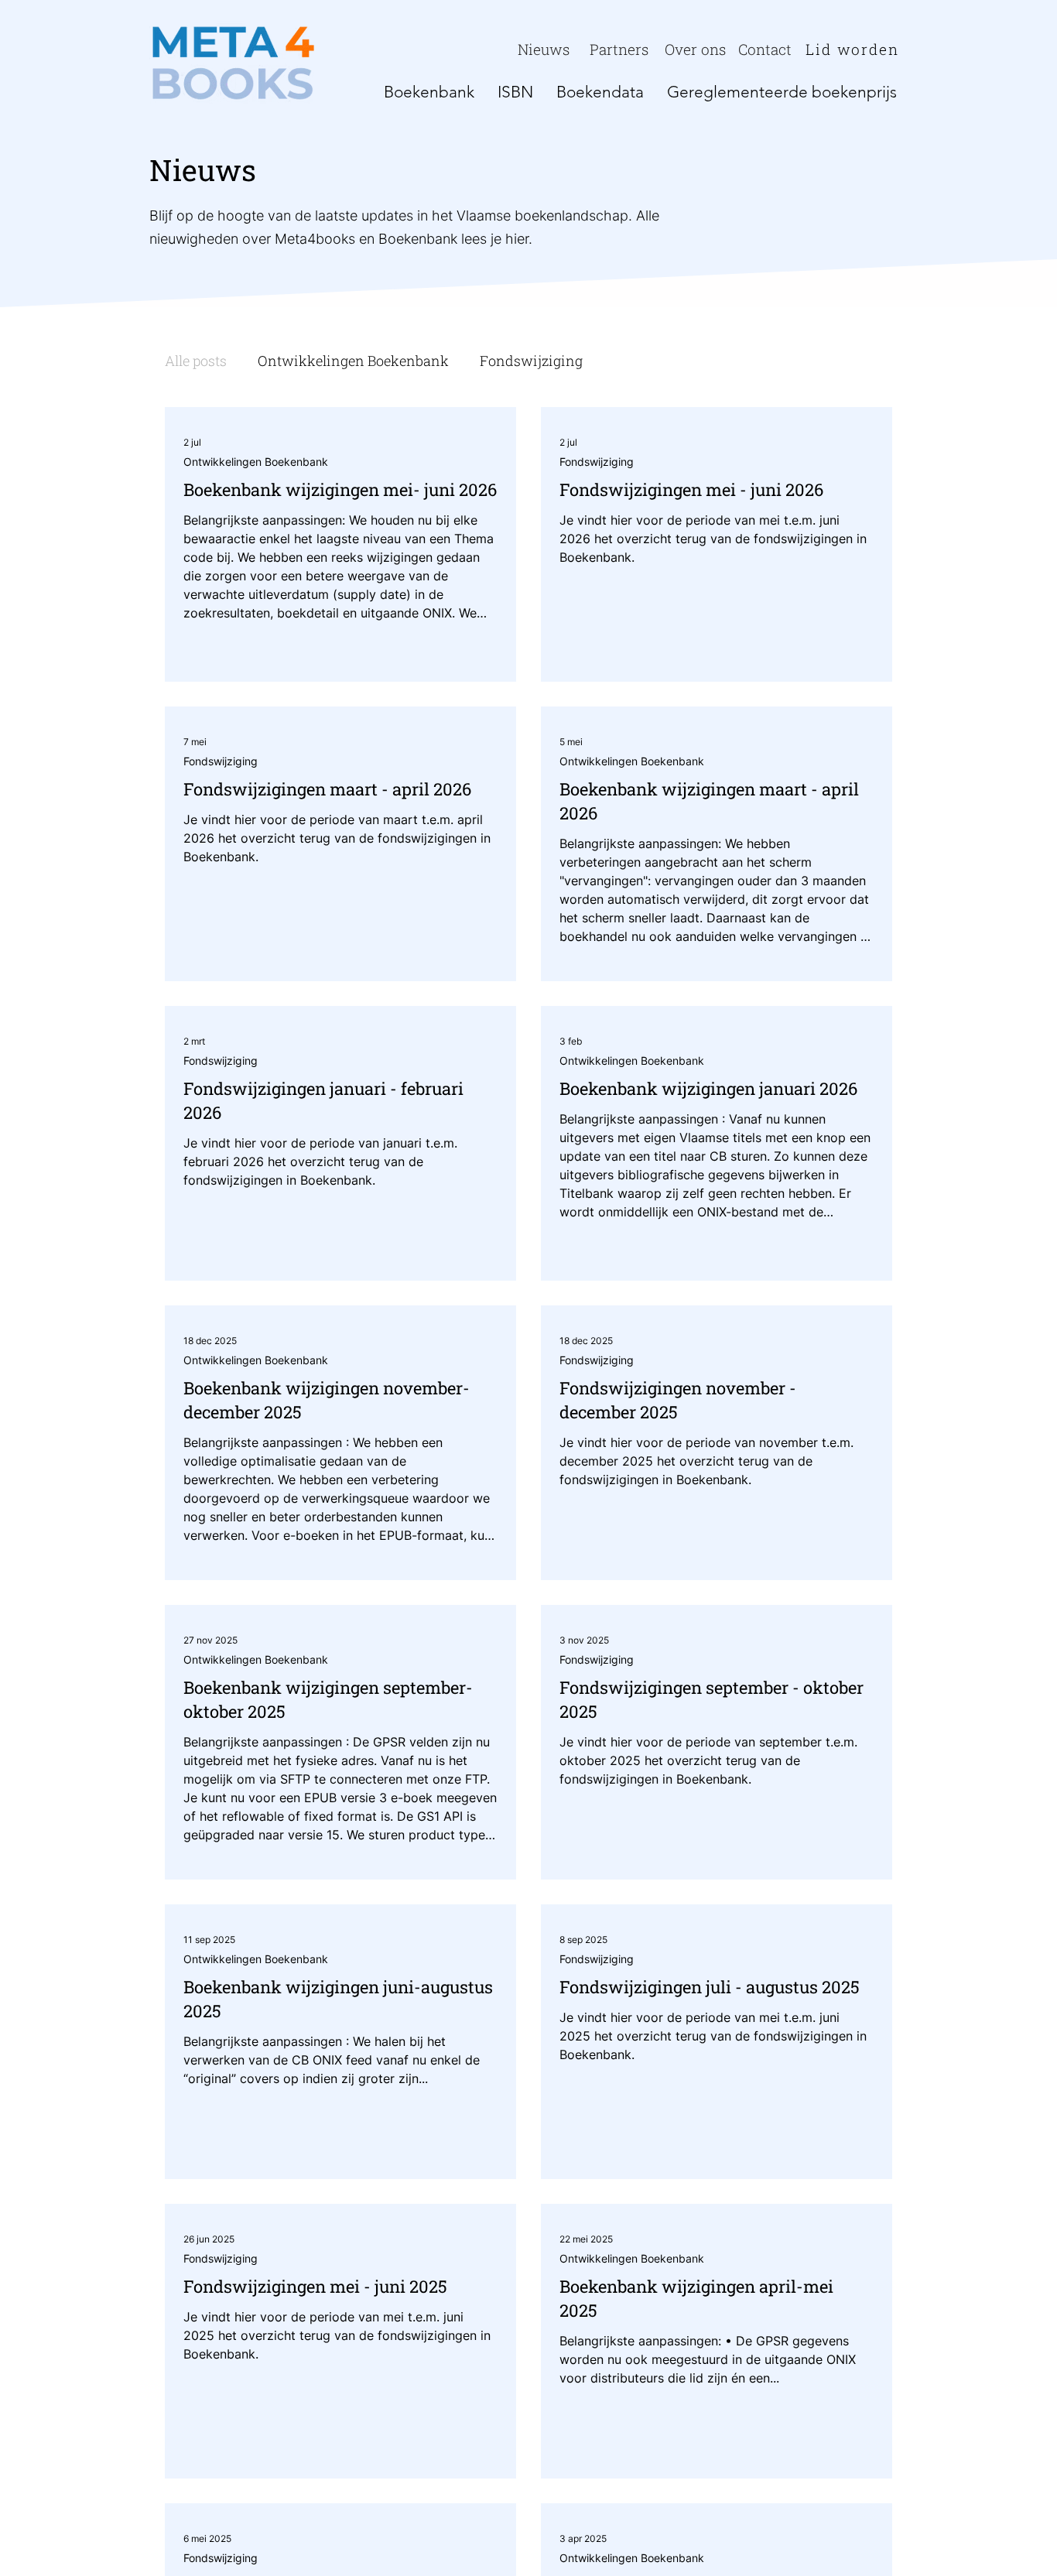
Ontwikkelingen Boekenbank (353, 361)
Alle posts (196, 361)
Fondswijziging (531, 361)
